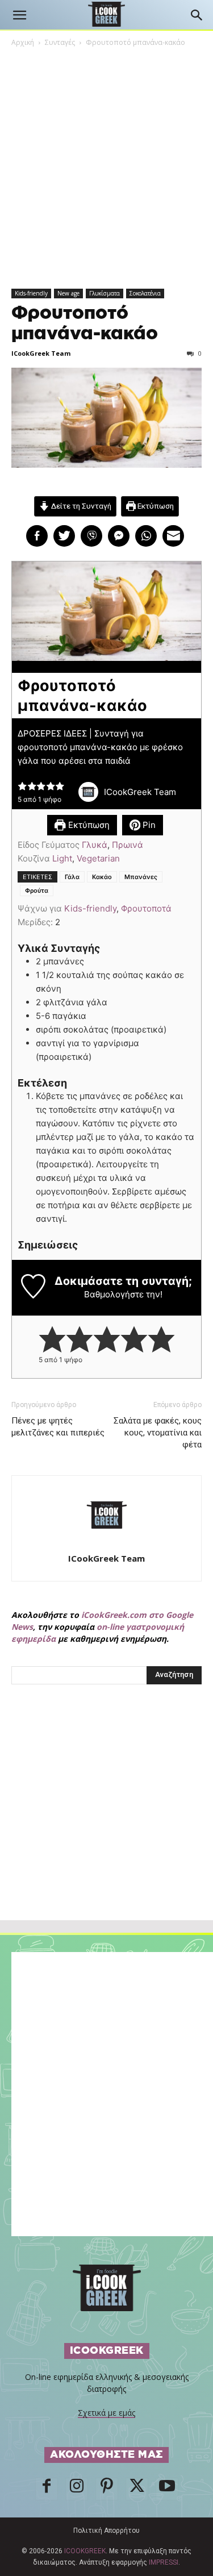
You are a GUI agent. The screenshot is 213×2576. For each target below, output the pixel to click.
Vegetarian (98, 858)
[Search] (197, 15)
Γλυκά (95, 845)
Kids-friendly (31, 293)
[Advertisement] (107, 1827)
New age (68, 293)
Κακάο (102, 877)
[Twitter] (137, 2489)
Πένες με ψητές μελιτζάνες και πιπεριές (58, 1427)
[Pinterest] (107, 2489)
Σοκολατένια (145, 293)
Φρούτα (37, 890)
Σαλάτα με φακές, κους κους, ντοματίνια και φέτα (158, 1433)
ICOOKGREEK (85, 2551)
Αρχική (23, 42)
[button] (19, 15)
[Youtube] (167, 2489)
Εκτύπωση (155, 506)
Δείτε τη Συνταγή (80, 506)
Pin (148, 825)
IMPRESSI (164, 2562)
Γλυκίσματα (105, 293)
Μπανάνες (141, 877)
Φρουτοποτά (146, 908)
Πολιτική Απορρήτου (106, 2531)
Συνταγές (60, 42)
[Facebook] (47, 2489)
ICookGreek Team (41, 353)
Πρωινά (128, 845)
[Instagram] (77, 2489)
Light (62, 858)
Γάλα (72, 877)
